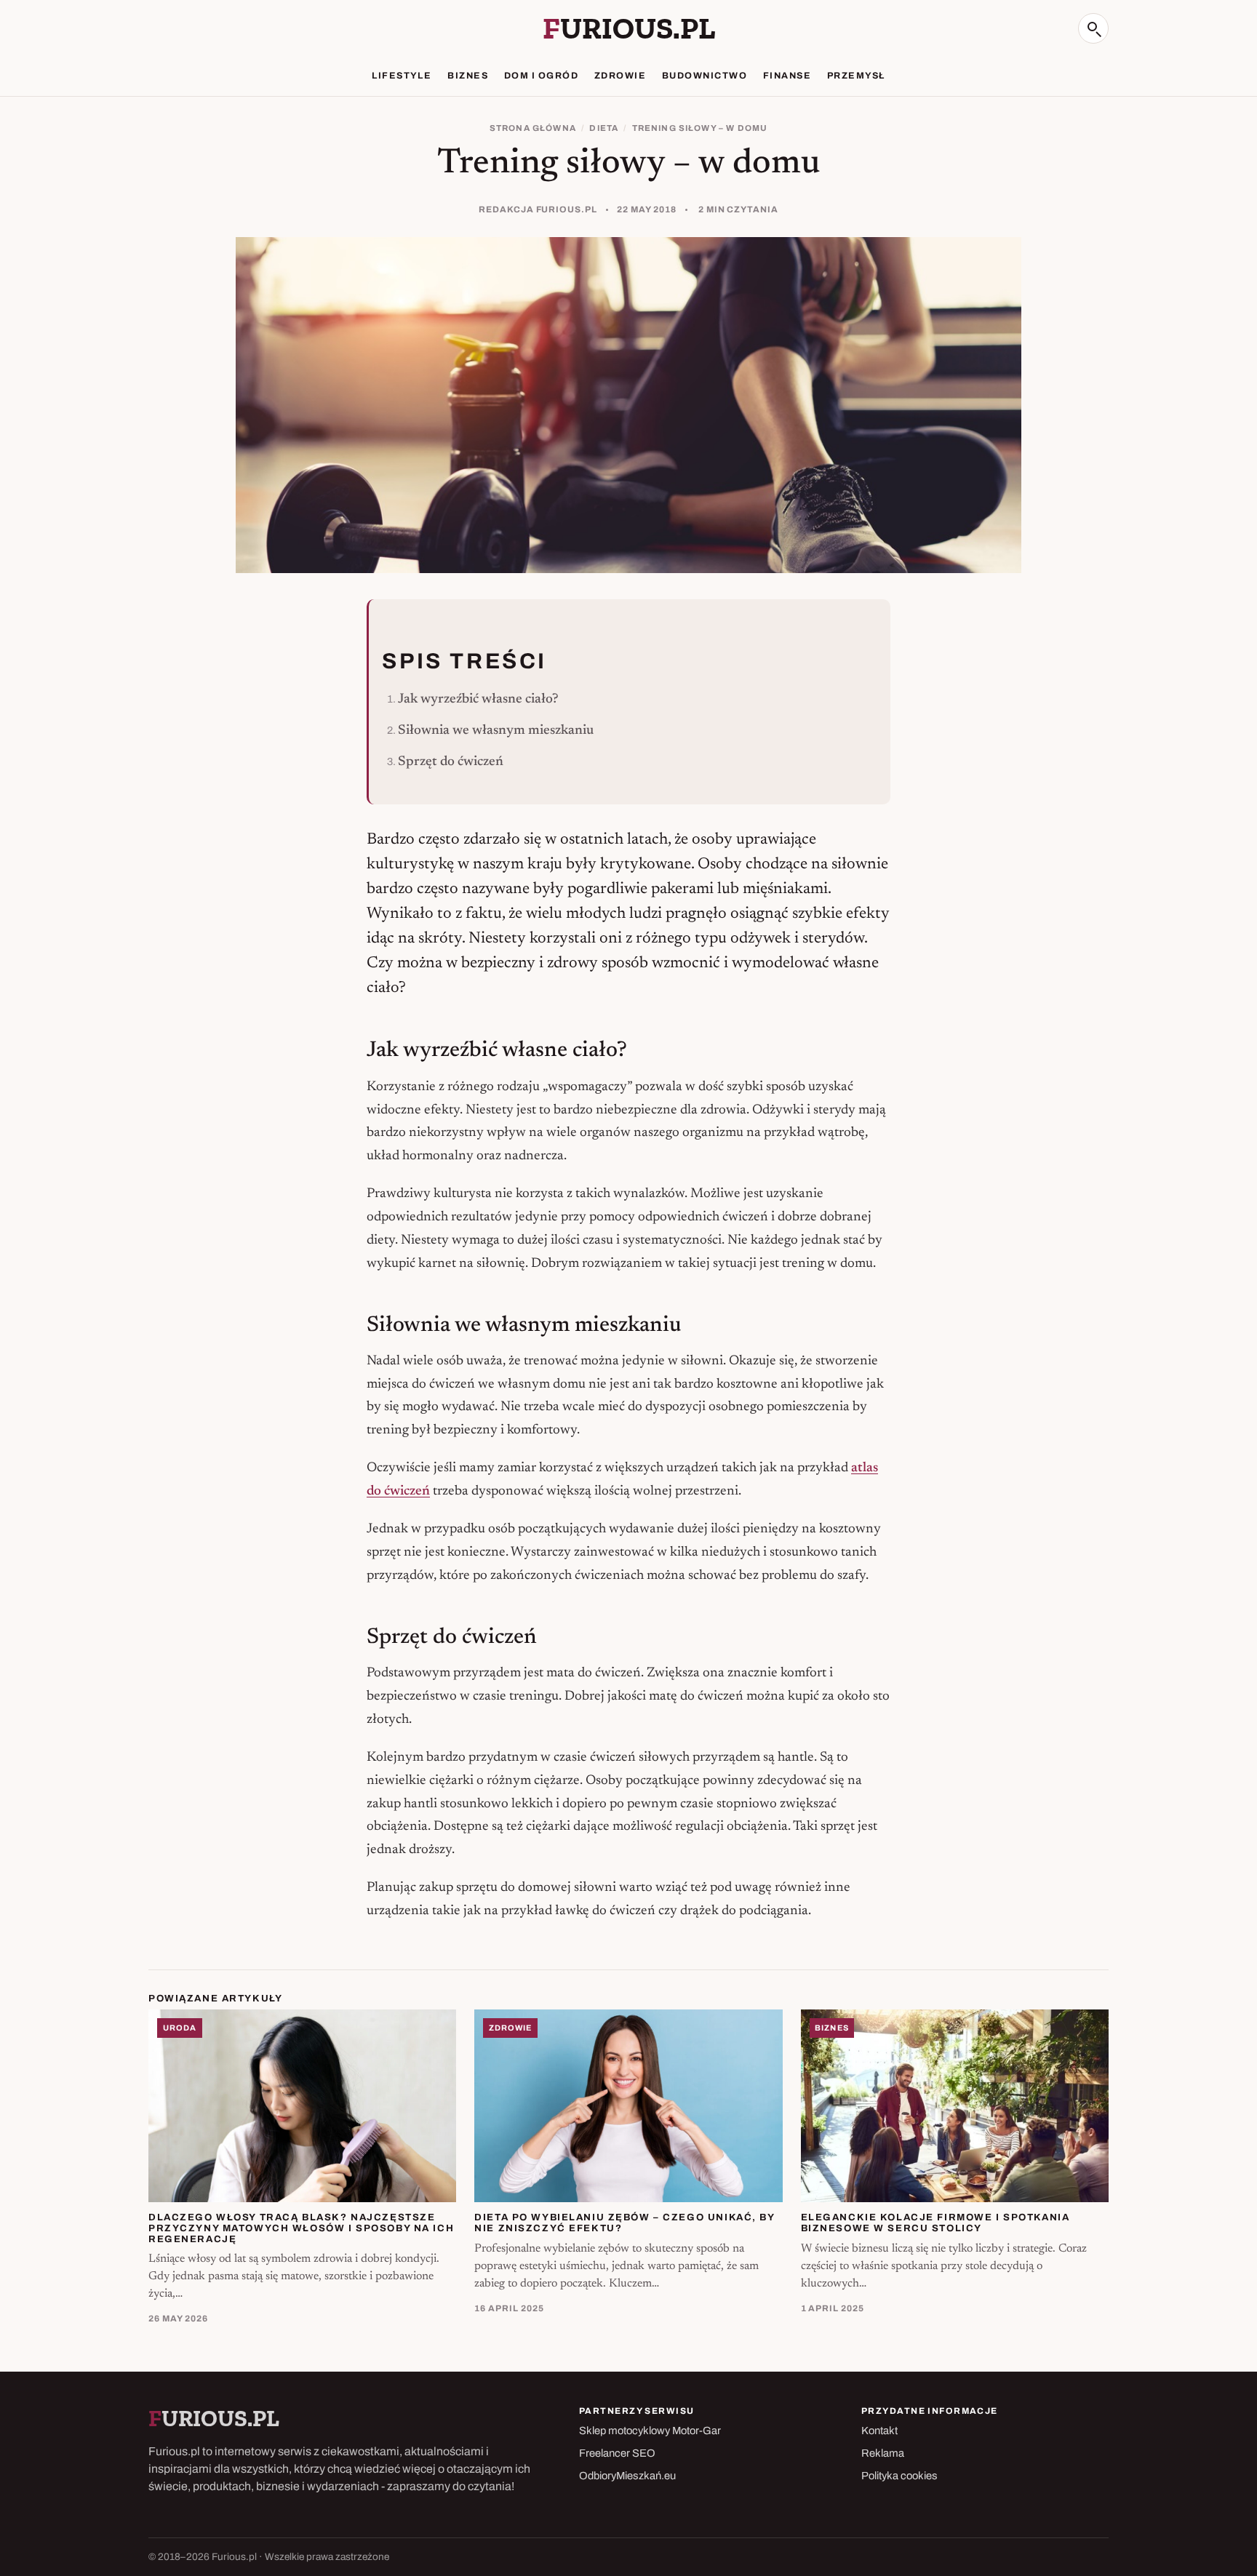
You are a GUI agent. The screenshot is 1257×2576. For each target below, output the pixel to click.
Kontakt (879, 2431)
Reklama (883, 2453)
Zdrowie (620, 76)
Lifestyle (402, 76)
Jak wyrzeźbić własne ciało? (478, 699)
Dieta (604, 128)
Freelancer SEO (617, 2453)
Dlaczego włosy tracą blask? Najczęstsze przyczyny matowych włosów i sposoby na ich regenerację (301, 2228)
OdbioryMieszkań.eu (627, 2476)
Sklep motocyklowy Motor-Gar (650, 2431)
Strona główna (533, 128)
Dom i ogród (541, 76)
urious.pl (629, 28)
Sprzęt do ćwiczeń (451, 762)
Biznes (468, 76)
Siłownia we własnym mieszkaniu (496, 731)
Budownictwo (705, 76)
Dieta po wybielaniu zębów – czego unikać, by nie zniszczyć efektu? (624, 2223)
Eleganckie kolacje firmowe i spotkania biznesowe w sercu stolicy (935, 2223)
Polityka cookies (899, 2476)
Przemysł (856, 76)
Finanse (787, 76)
